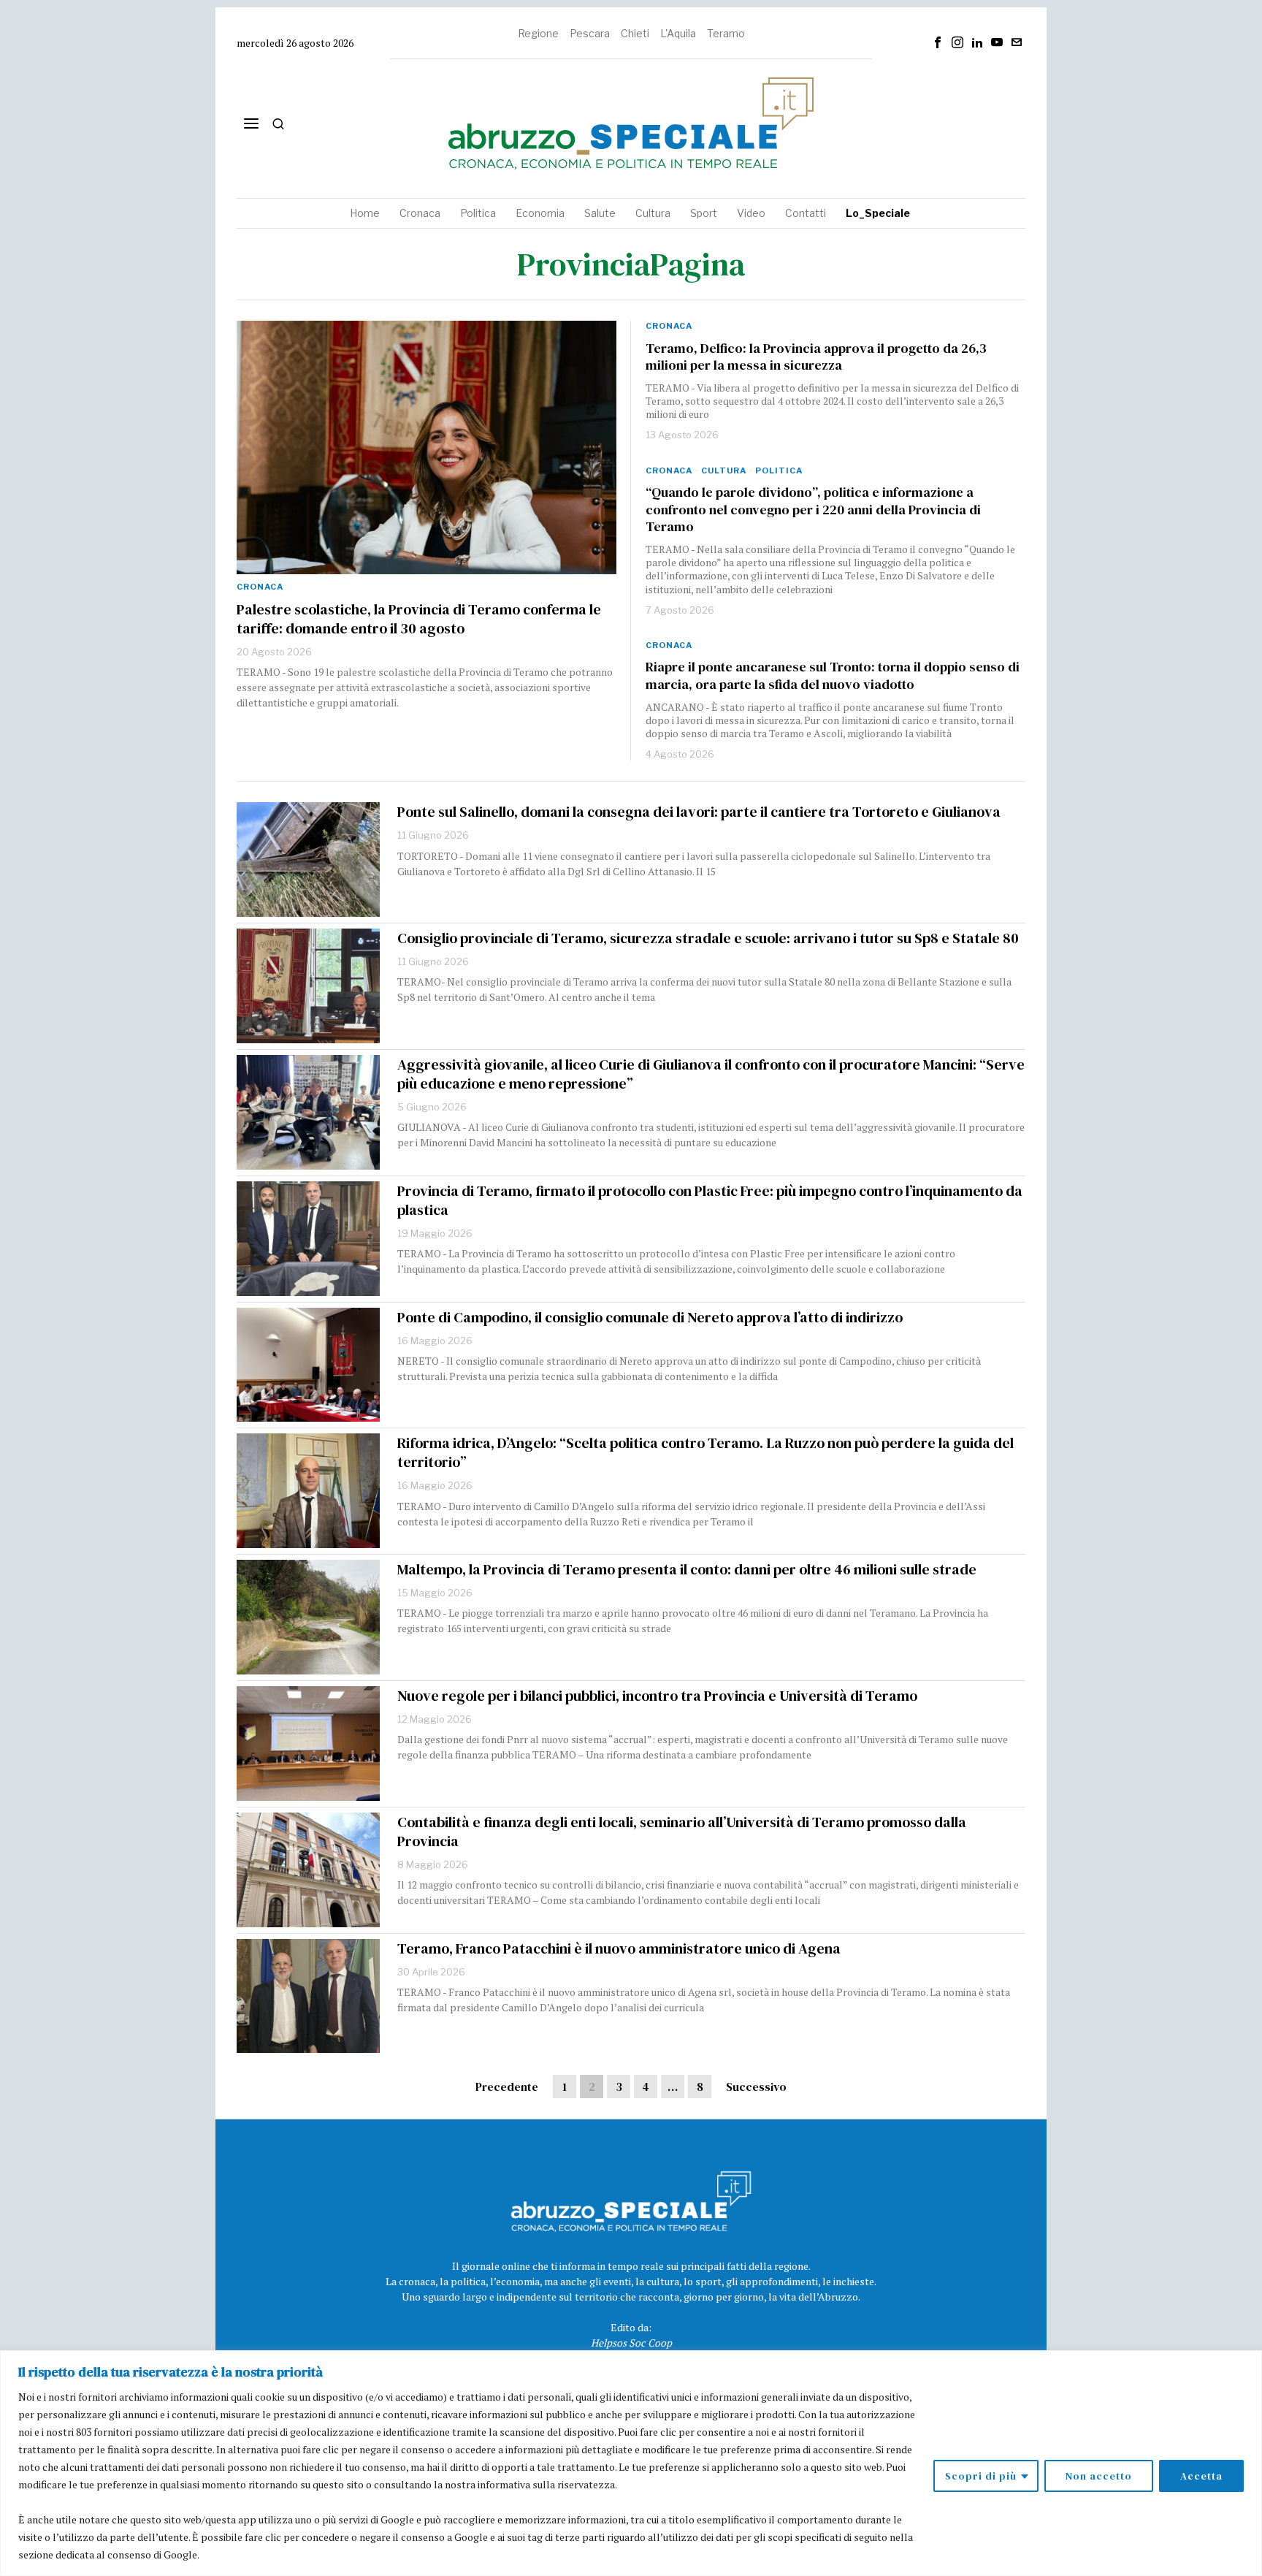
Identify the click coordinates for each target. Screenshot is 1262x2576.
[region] (631, 2463)
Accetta (1201, 2476)
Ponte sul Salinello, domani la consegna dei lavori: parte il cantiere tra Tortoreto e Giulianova (699, 812)
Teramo (726, 33)
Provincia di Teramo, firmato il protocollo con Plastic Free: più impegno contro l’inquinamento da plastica (710, 1200)
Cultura (724, 470)
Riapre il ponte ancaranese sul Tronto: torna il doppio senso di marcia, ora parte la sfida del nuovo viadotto (833, 675)
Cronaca (260, 587)
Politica (779, 470)
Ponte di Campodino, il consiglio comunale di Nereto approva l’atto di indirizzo (650, 1317)
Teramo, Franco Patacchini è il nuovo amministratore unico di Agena (619, 1948)
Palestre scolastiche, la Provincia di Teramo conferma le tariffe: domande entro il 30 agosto (419, 619)
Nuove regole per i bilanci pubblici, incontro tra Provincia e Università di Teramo (657, 1696)
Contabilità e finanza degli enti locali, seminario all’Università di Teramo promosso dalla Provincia (682, 1832)
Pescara (590, 33)
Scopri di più (981, 2476)
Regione (538, 33)
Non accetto (1099, 2476)
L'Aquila (678, 33)
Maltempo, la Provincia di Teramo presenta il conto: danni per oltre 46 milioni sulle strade (687, 1569)
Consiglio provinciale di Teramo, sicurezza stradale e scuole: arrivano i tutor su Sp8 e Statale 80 (708, 938)
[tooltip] (938, 42)
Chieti (635, 33)
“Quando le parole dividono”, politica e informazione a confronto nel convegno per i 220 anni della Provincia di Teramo (813, 510)
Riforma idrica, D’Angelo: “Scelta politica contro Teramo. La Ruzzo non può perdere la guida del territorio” (705, 1452)
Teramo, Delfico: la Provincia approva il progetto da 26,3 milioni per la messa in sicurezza (816, 357)
